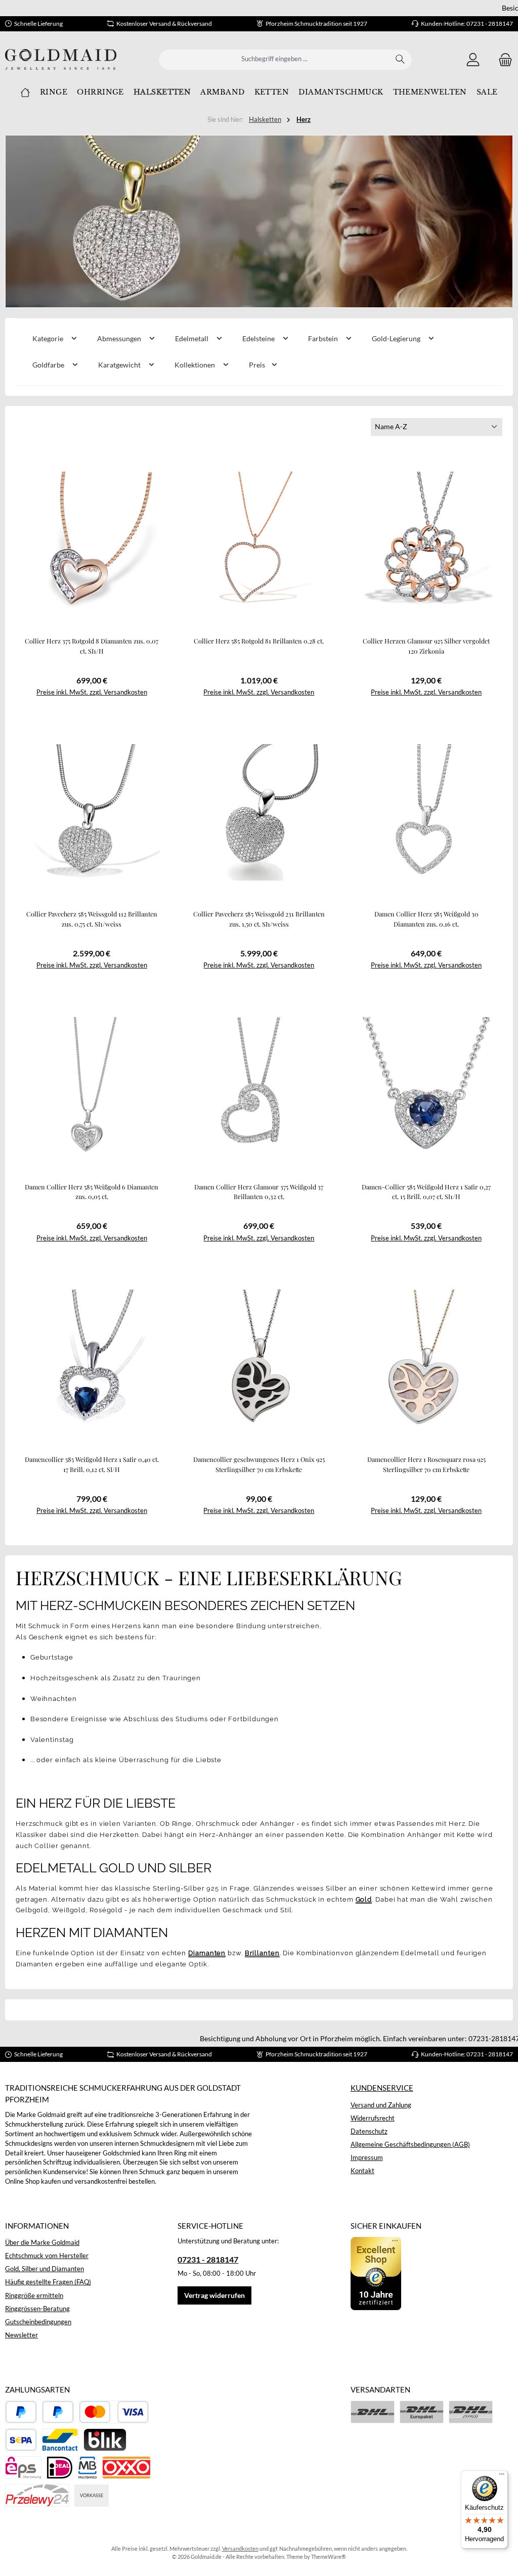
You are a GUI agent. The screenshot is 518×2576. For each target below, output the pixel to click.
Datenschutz (369, 2131)
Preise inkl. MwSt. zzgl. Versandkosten (92, 692)
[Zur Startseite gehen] (61, 59)
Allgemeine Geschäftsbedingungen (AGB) (410, 2145)
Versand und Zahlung (381, 2105)
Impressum (367, 2158)
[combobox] (274, 60)
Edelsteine (259, 338)
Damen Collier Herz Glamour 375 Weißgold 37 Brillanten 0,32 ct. (259, 1192)
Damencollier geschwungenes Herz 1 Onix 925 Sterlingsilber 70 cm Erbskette (259, 1464)
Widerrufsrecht (373, 2118)
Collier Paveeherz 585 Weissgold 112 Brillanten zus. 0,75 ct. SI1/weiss (92, 919)
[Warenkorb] (502, 59)
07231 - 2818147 (208, 2259)
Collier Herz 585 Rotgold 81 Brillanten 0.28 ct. (259, 641)
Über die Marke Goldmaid (42, 2243)
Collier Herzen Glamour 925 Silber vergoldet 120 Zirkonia (426, 646)
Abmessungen (120, 338)
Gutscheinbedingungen (38, 2322)
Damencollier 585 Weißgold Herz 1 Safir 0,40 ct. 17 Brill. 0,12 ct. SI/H (92, 1464)
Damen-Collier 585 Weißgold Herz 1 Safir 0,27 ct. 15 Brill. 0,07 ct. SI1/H (426, 1192)
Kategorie (49, 338)
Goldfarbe (49, 365)
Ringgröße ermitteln (34, 2296)
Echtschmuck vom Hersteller (47, 2256)
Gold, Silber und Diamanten (45, 2269)
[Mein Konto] (473, 59)
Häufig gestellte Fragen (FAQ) (48, 2282)
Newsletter (21, 2335)
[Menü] (502, 2476)
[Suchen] (400, 60)
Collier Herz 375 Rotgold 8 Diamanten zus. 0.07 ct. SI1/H (92, 646)
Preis (258, 365)
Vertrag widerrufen (214, 2295)
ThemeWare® (329, 2557)
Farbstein (324, 338)
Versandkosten (240, 2548)
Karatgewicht (120, 365)
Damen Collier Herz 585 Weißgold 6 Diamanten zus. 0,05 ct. (92, 1192)
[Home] (25, 93)
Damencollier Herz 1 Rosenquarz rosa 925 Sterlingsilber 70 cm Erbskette (426, 1464)
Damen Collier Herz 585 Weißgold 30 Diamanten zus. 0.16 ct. (426, 919)
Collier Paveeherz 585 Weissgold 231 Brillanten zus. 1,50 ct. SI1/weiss (259, 919)
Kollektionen (196, 365)
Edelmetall (192, 338)
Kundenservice (382, 2088)
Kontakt (362, 2171)
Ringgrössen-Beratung (37, 2309)
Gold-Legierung (397, 338)
